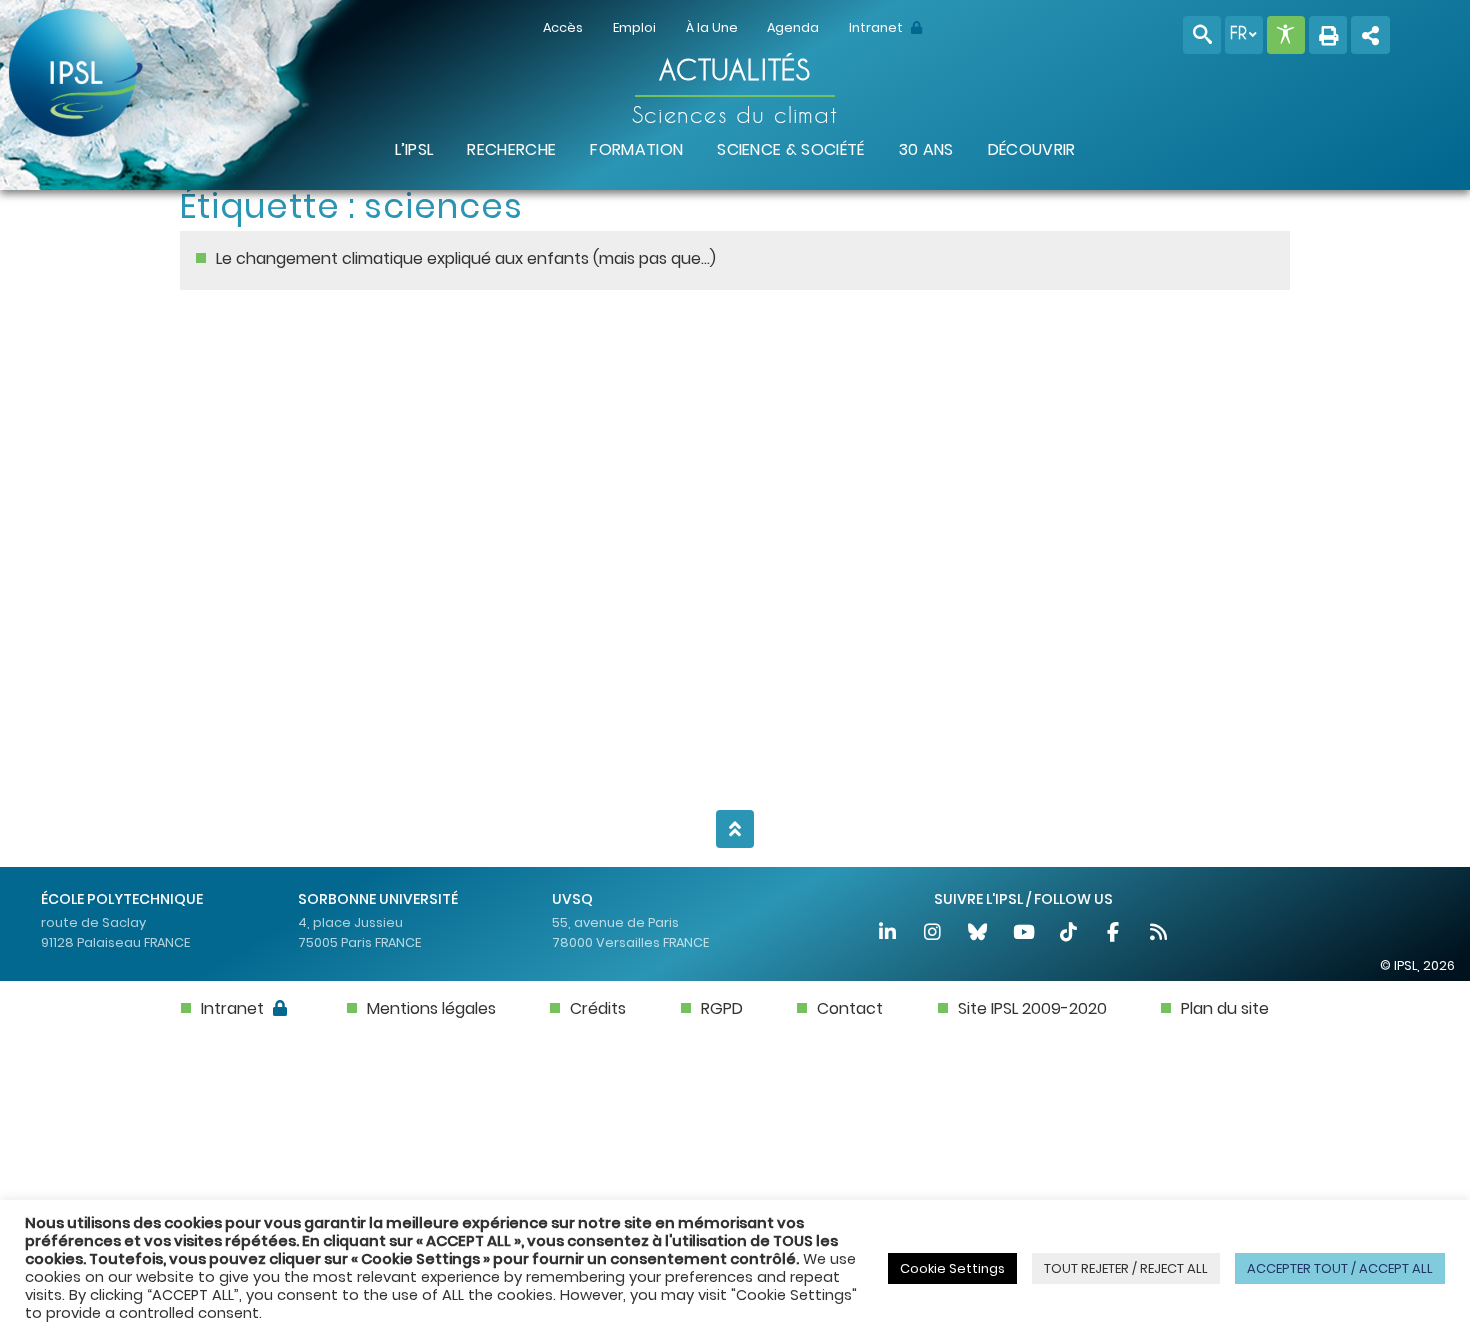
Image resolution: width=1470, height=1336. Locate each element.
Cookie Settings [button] (952, 1268)
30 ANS (926, 149)
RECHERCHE (511, 149)
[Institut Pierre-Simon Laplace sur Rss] (1159, 934)
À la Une (712, 27)
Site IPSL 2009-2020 (1032, 1008)
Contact (850, 1008)
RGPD (722, 1008)
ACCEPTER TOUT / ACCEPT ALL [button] (1340, 1268)
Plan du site (1225, 1008)
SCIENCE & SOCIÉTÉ (790, 149)
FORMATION (636, 149)
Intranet (877, 27)
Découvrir (1032, 149)
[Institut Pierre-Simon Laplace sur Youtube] (1024, 934)
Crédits (598, 1008)
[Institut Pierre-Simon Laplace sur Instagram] (933, 934)
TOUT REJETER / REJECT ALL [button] (1126, 1268)
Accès (563, 27)
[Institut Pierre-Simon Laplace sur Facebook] (1114, 934)
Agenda (793, 27)
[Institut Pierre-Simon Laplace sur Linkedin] (888, 934)
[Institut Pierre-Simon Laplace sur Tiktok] (1069, 934)
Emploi (634, 27)
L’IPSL (414, 149)
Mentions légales (431, 1008)
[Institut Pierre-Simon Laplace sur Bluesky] (979, 934)
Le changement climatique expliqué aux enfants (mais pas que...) (466, 258)
